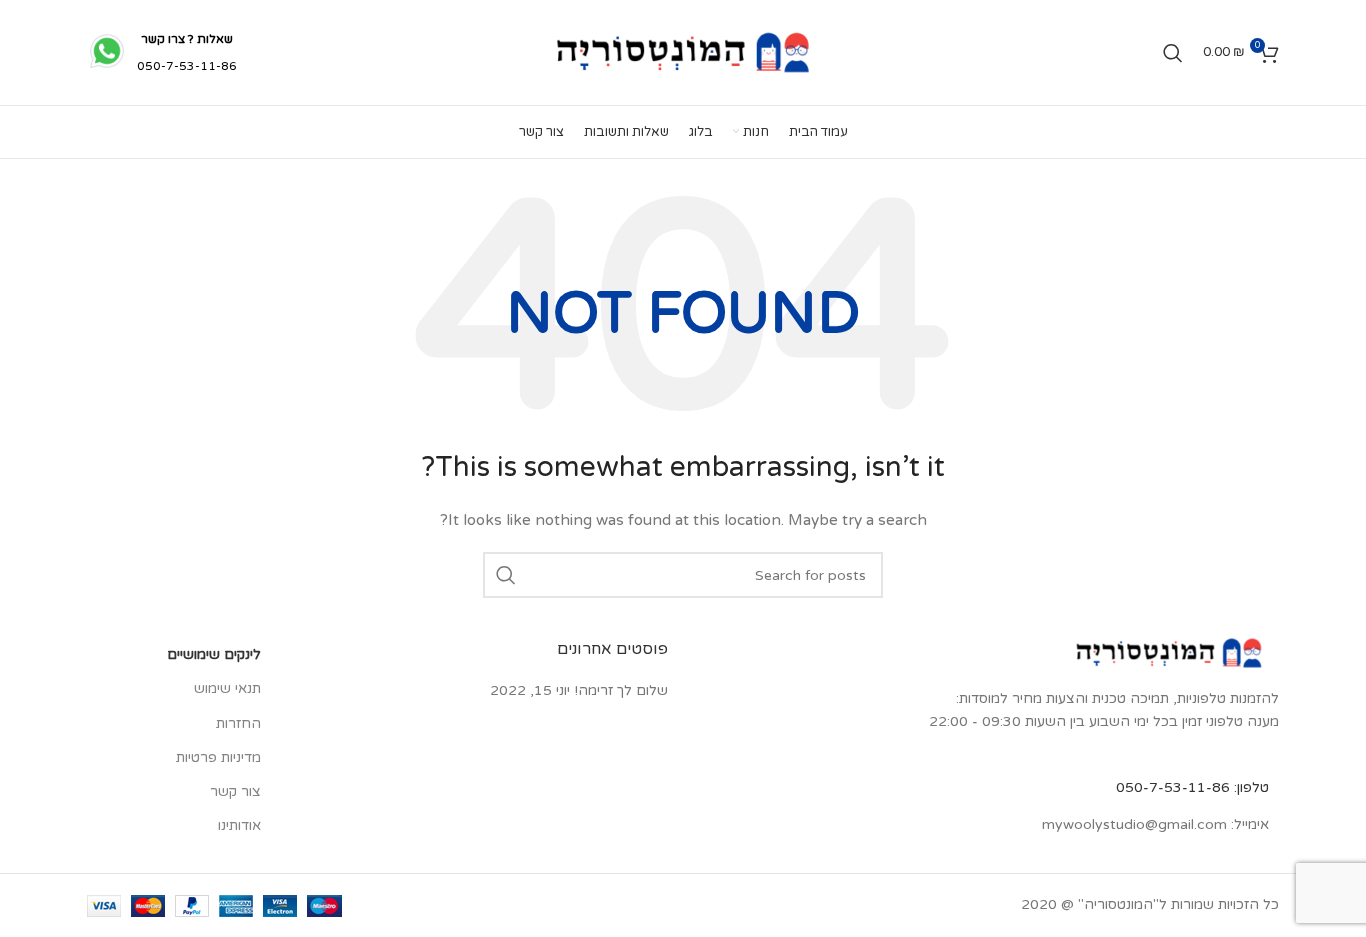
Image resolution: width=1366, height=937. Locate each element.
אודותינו (239, 825)
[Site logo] (683, 51)
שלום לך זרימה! (621, 690)
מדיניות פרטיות (218, 757)
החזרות (238, 723)
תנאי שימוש (227, 688)
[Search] (1173, 53)
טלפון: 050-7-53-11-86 (1192, 787)
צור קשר (235, 791)
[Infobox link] (162, 53)
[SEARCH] (506, 575)
